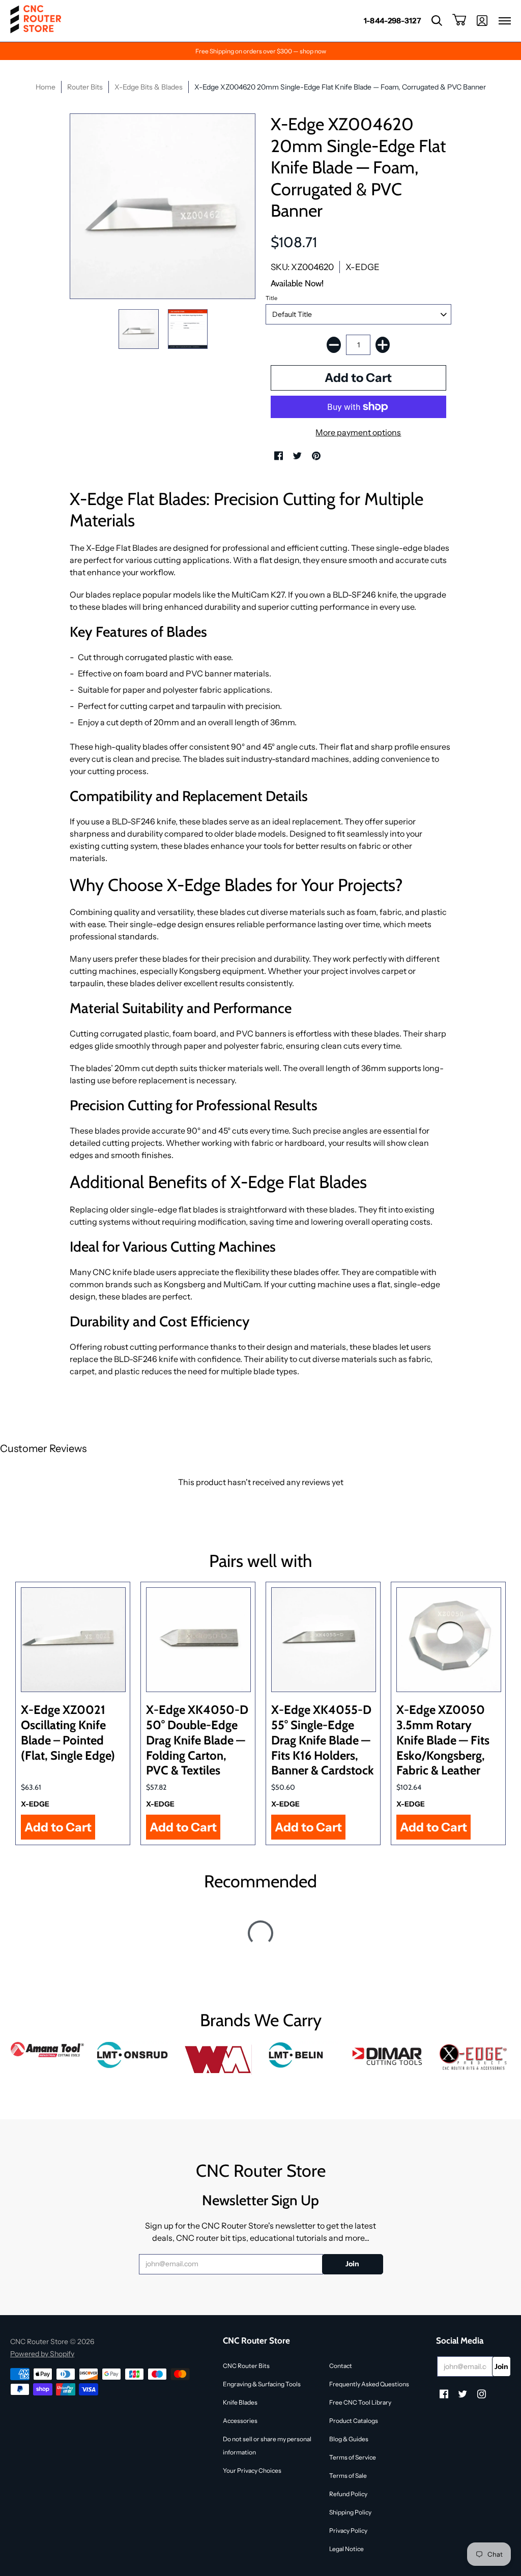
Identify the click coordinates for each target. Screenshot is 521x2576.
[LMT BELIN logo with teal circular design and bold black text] (303, 2055)
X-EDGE (363, 267)
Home (46, 87)
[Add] (383, 345)
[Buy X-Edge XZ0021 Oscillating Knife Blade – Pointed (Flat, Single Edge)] (73, 1640)
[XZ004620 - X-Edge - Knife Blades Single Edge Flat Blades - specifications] (188, 329)
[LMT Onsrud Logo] (133, 2055)
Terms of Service (353, 2457)
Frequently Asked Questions (369, 2384)
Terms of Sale (348, 2476)
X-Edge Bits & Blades (149, 87)
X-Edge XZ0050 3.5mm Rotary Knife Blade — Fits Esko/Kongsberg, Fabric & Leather (443, 1740)
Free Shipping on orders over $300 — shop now (261, 51)
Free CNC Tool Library (360, 2402)
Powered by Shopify (42, 2354)
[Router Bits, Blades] (388, 2055)
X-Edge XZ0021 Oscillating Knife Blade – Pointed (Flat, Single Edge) (68, 1732)
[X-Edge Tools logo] (473, 2057)
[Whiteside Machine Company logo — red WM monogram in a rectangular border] (218, 2060)
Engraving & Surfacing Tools (262, 2384)
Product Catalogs (354, 2421)
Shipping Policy (350, 2512)
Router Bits (85, 87)
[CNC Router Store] (36, 21)
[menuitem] (393, 21)
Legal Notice (346, 2549)
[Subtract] (334, 345)
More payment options (358, 432)
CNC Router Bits (246, 2366)
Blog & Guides (349, 2439)
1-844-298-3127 (393, 21)
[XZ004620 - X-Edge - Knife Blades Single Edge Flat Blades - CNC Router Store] (138, 329)
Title (271, 298)
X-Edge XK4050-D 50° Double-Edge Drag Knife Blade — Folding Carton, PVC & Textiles (197, 1740)
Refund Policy (348, 2494)
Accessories (240, 2421)
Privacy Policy (348, 2530)
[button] (437, 21)
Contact (341, 2366)
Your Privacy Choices (252, 2470)
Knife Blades (240, 2402)
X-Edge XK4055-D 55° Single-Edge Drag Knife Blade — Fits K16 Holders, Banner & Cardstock (323, 1740)
